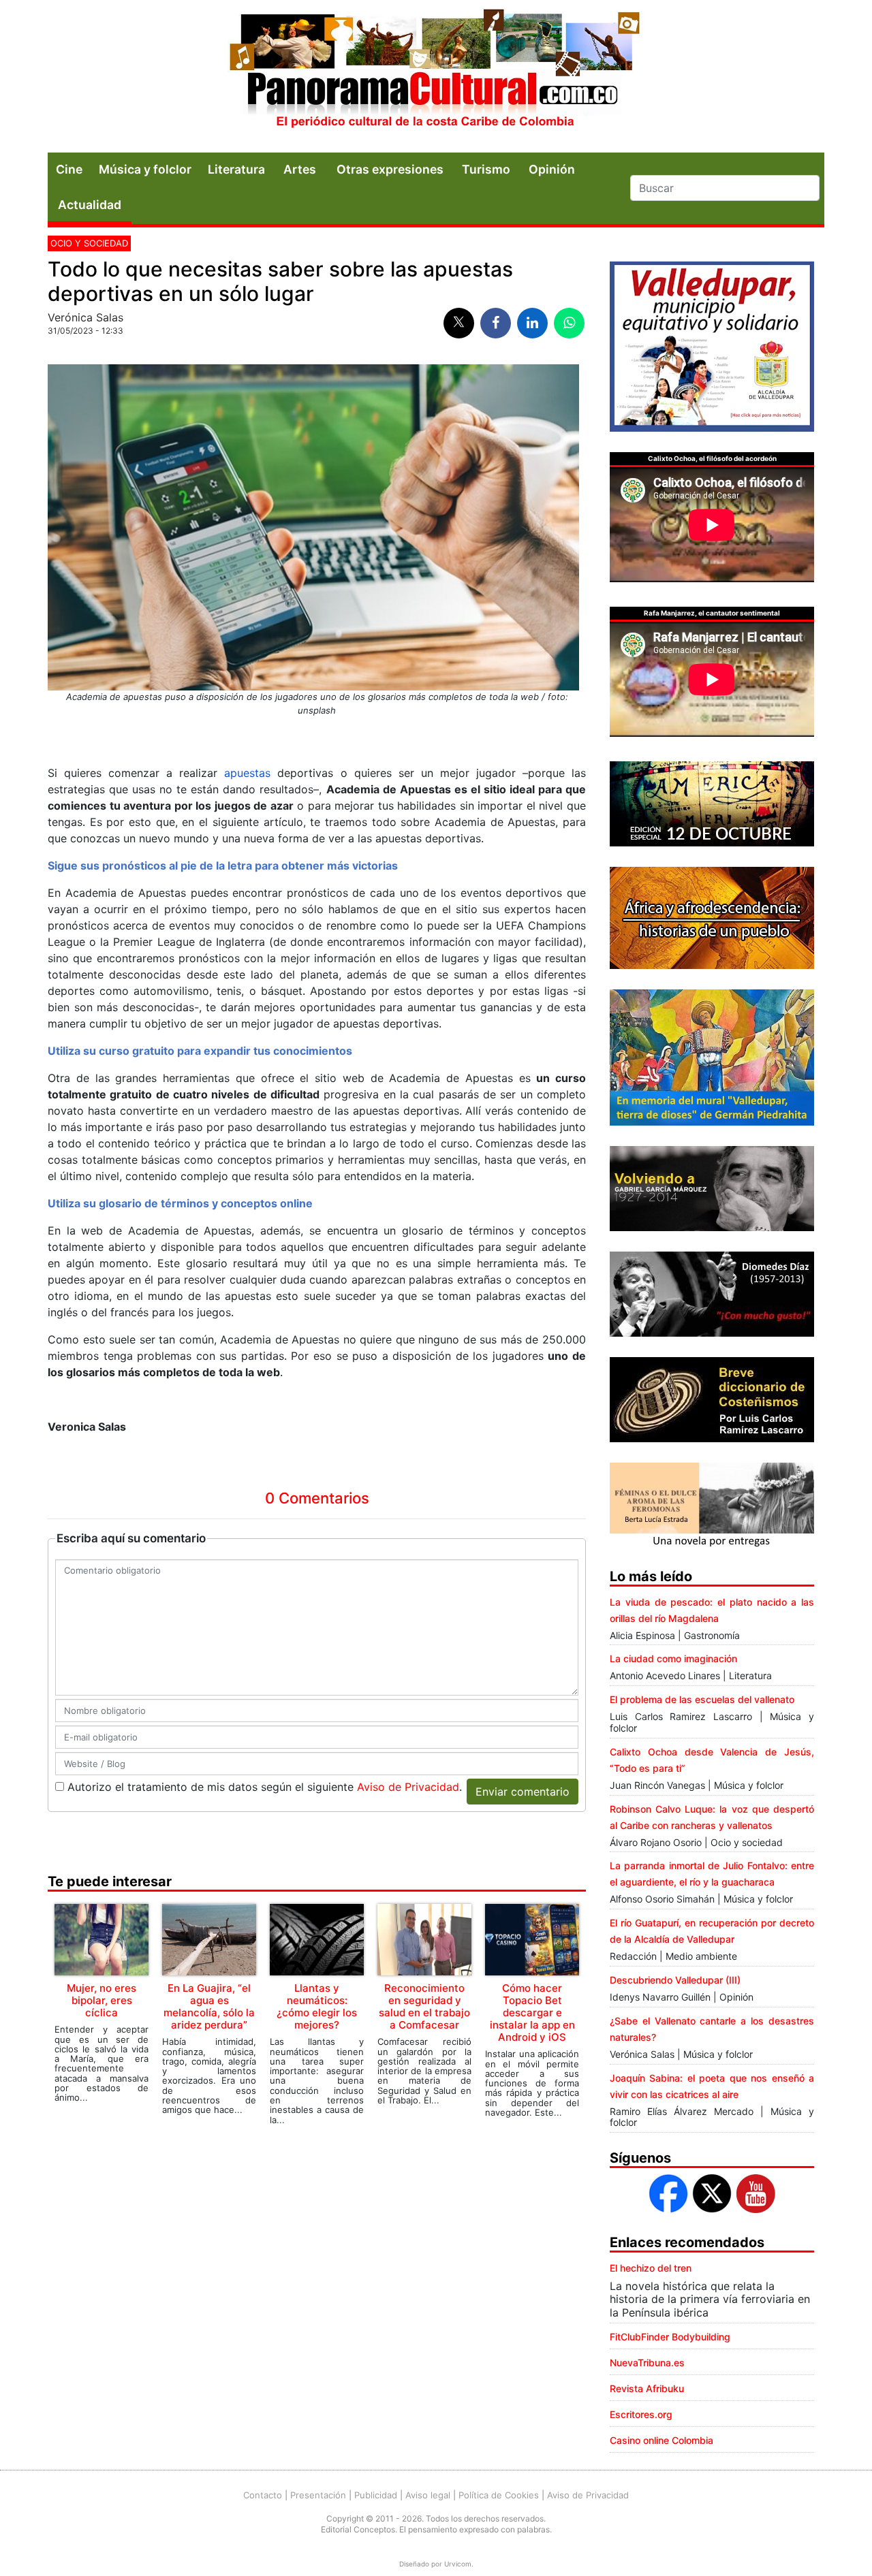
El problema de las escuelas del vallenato (702, 1699)
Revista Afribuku (647, 2388)
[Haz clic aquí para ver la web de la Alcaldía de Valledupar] (712, 345)
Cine (69, 169)
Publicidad (376, 2495)
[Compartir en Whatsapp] (569, 323)
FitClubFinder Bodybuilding (670, 2337)
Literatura (236, 169)
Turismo (486, 169)
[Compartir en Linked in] (532, 323)
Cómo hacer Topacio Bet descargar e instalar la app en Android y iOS (532, 2013)
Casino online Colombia (661, 2440)
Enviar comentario (523, 1792)
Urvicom (458, 2564)
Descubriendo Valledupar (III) (675, 1980)
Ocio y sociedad (89, 243)
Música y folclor (145, 169)
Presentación (318, 2495)
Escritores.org (641, 2414)
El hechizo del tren (651, 2268)
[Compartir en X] (459, 323)
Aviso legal (428, 2495)
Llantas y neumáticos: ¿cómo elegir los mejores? (317, 2006)
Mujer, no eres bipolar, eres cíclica (102, 2000)
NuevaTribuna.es (647, 2363)
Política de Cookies (499, 2495)
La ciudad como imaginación (673, 1658)
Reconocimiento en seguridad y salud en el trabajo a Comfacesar (424, 2006)
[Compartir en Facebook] (496, 323)
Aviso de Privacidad (408, 1787)
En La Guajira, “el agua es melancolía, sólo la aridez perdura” (209, 2006)
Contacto (263, 2495)
